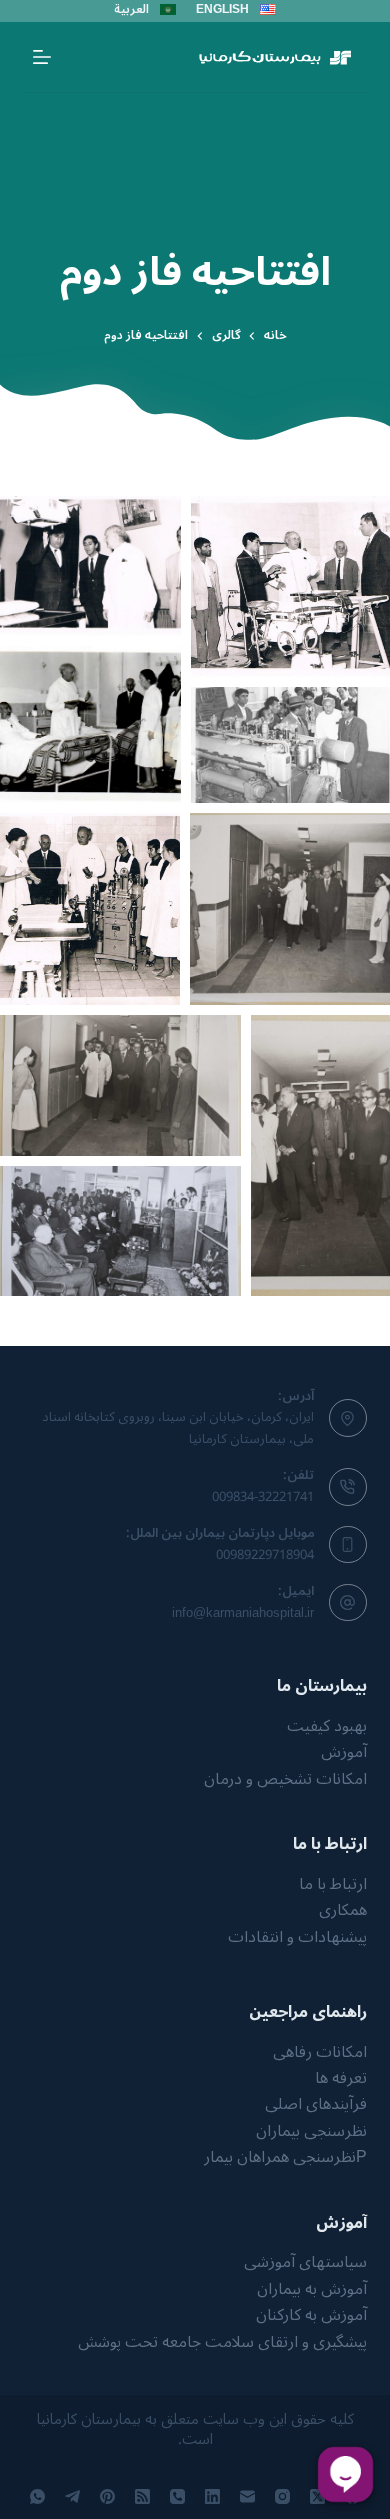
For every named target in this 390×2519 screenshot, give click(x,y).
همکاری (343, 1910)
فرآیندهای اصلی (316, 2104)
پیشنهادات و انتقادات (297, 1937)
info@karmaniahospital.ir (243, 1613)
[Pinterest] (107, 2496)
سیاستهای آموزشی (305, 2262)
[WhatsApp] (37, 2496)
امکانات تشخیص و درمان (285, 1779)
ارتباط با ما (333, 1884)
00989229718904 (265, 1555)
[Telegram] (72, 2496)
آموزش (344, 1752)
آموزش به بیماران (312, 2289)
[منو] (42, 57)
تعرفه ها (341, 2078)
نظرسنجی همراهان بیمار (280, 2157)
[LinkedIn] (212, 2496)
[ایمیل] (247, 2496)
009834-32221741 (263, 1497)
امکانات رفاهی (320, 2052)
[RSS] (142, 2496)
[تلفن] (177, 2496)
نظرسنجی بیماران (311, 2131)
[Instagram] (282, 2496)
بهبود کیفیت (327, 1726)
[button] (90, 566)
